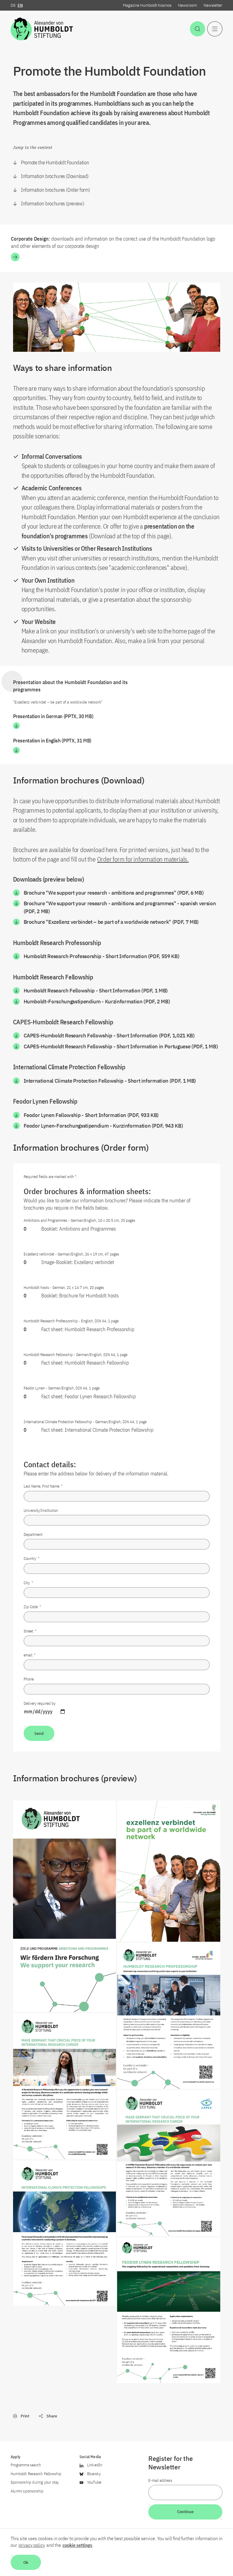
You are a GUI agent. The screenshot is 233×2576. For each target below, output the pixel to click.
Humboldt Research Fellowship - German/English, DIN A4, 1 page (76, 1355)
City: (28, 1583)
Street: (30, 1631)
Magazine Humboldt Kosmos (147, 5)
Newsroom (187, 5)
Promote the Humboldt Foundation (55, 163)
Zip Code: (32, 1607)
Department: (34, 1535)
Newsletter (213, 5)
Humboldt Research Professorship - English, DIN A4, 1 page (71, 1321)
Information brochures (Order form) (55, 190)
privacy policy (32, 2545)
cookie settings (77, 2545)
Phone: (29, 1679)
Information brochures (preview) (52, 204)
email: (30, 1655)
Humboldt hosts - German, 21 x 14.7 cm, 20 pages (64, 1288)
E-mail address (160, 2480)
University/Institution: (41, 1511)
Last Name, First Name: (43, 1486)
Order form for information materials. (143, 859)
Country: (32, 1559)
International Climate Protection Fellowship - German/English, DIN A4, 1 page (85, 1422)
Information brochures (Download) (55, 176)
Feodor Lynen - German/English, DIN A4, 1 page (62, 1388)
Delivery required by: (40, 1703)
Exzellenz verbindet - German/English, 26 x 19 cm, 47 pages (71, 1254)
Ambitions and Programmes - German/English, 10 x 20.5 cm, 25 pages (79, 1220)
